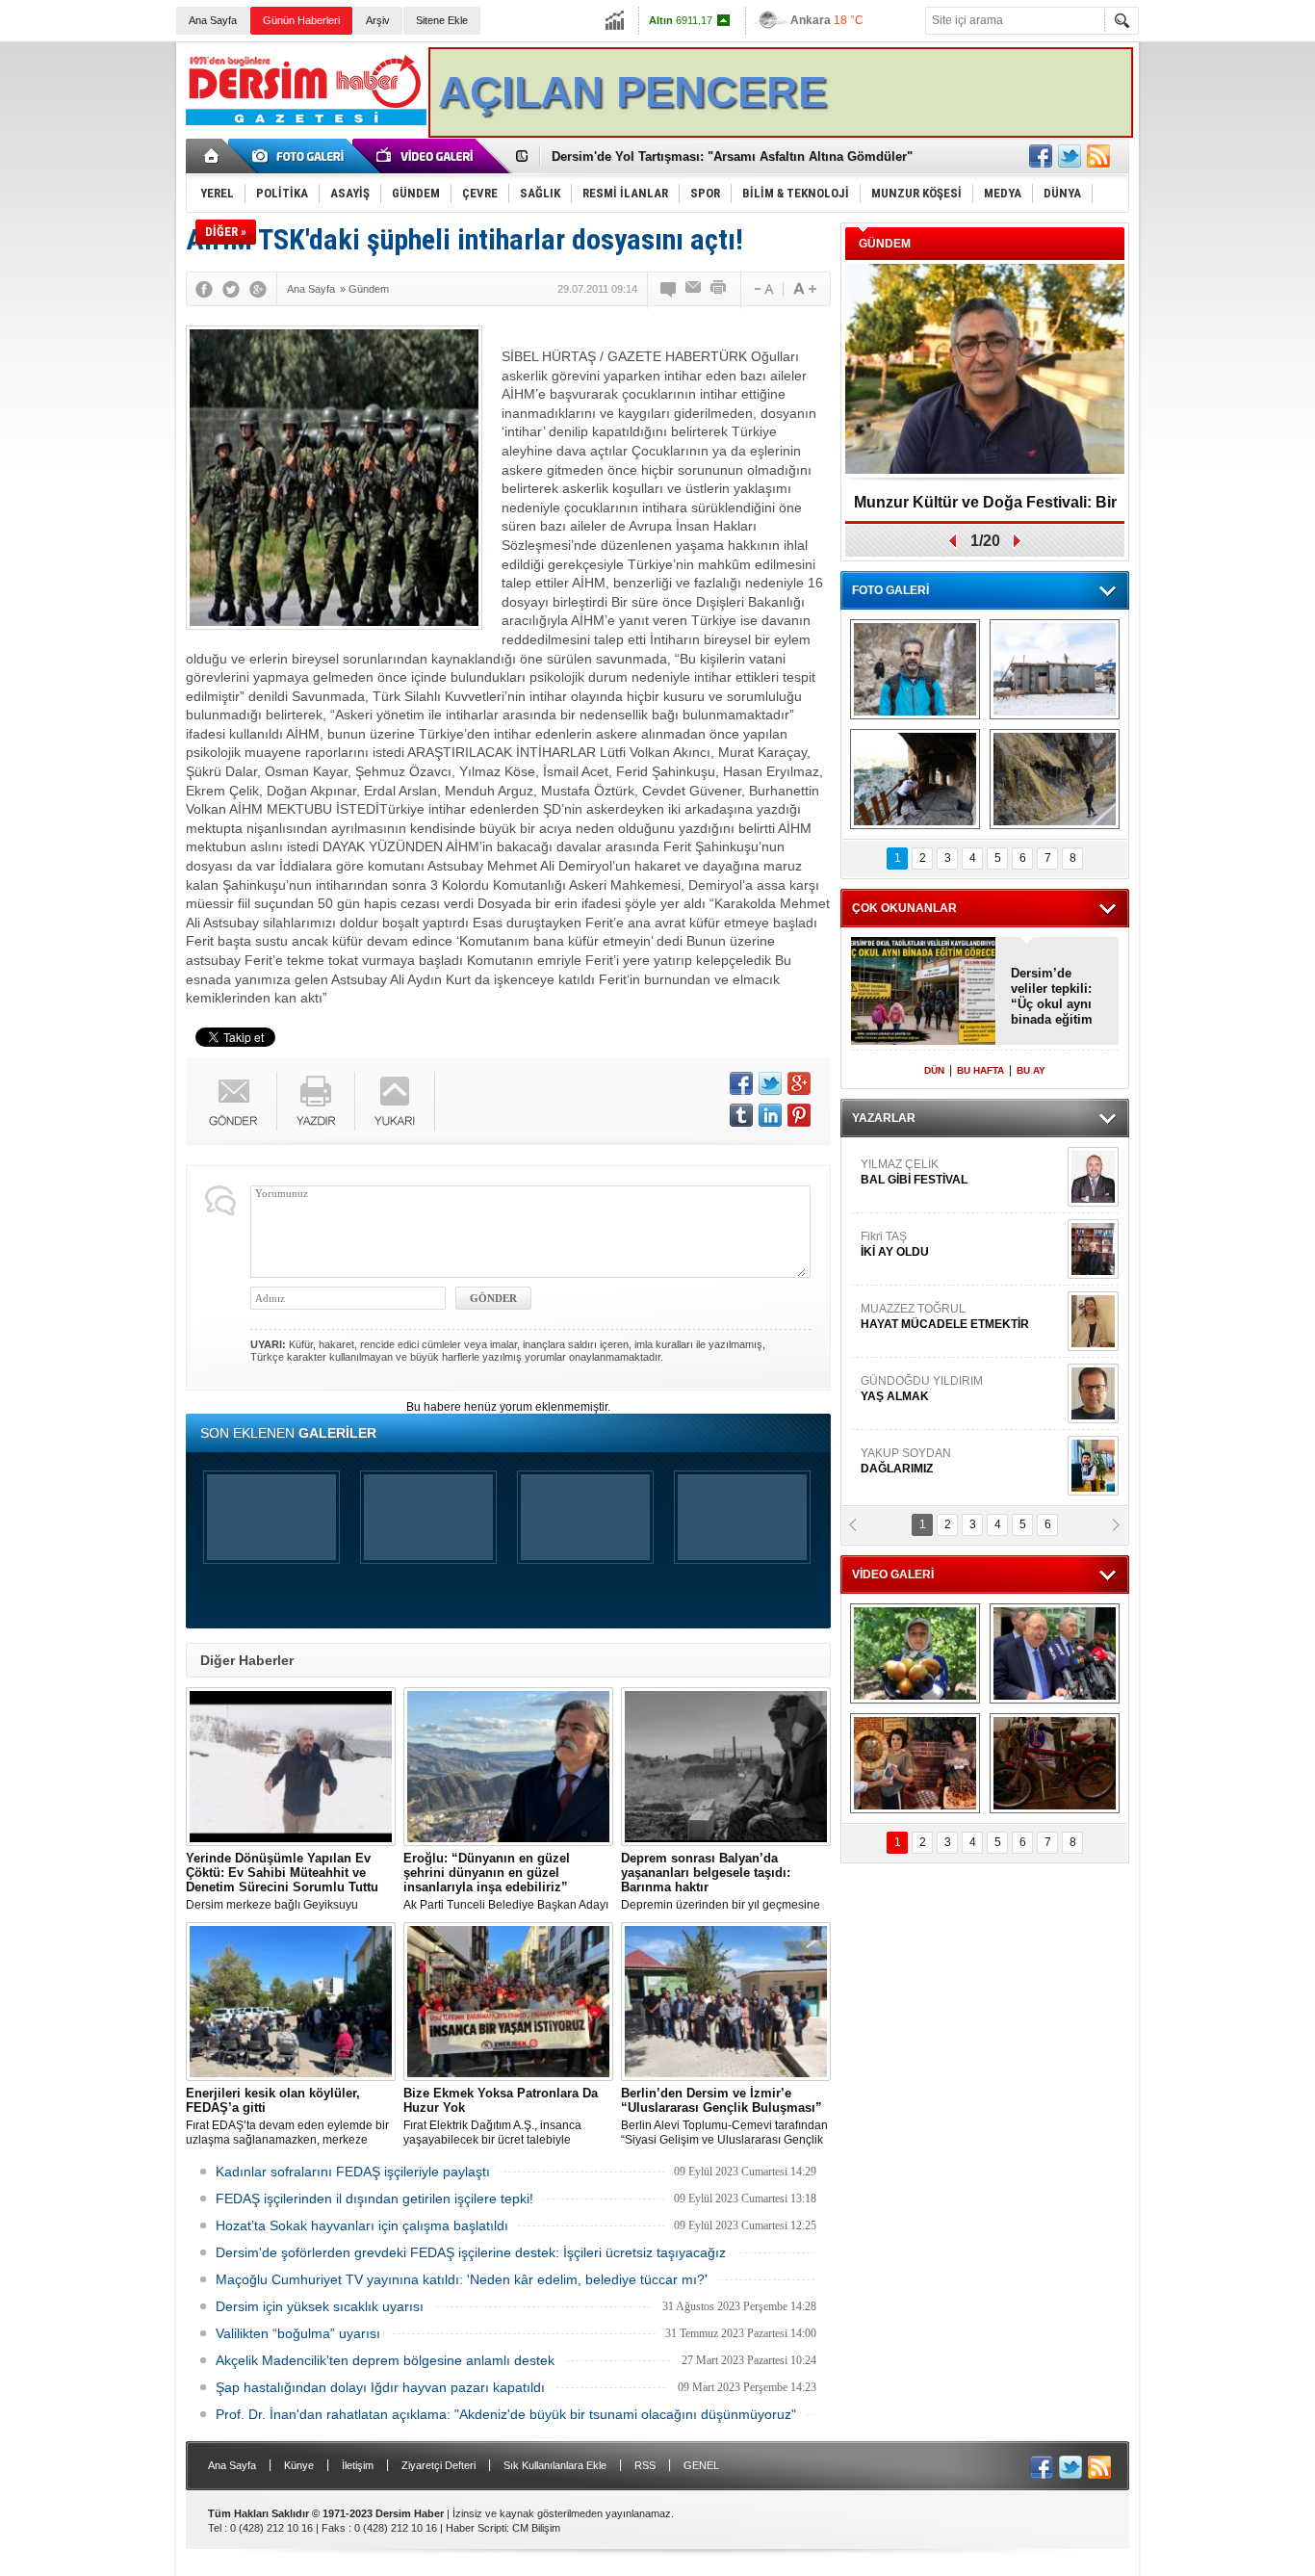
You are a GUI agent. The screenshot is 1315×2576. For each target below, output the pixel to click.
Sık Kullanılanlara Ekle (555, 2465)
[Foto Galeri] (301, 156)
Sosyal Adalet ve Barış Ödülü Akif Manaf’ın (985, 509)
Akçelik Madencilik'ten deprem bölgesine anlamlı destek (385, 2360)
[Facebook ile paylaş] (1041, 156)
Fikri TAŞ (895, 1158)
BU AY (1031, 1070)
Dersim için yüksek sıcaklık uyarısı (320, 2306)
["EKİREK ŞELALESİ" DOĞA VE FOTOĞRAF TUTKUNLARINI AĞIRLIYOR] (915, 669)
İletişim (358, 2465)
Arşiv (378, 20)
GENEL (701, 2465)
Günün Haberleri (301, 20)
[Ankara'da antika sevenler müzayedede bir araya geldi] (1055, 1763)
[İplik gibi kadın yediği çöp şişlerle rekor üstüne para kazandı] (915, 1763)
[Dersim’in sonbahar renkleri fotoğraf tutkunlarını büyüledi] (915, 779)
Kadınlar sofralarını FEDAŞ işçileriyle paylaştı (353, 2172)
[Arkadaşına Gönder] (694, 289)
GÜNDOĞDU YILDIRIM (922, 1302)
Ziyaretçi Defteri (438, 2465)
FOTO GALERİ (890, 590)
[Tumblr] (741, 1115)
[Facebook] (204, 289)
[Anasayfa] (212, 156)
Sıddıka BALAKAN (911, 1446)
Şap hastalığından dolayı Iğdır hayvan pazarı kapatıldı (380, 2387)
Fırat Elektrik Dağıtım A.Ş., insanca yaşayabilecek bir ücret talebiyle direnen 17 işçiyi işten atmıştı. (501, 2117)
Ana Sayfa (213, 20)
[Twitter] (231, 289)
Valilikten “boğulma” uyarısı (298, 2333)
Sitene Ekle (442, 20)
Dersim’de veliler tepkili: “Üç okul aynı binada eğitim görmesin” (1052, 997)
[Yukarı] (395, 1101)
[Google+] (258, 289)
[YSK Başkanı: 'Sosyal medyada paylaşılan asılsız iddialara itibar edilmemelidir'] (1055, 1653)
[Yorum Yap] (669, 289)
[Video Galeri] (426, 156)
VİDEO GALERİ (893, 1574)
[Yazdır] (719, 289)
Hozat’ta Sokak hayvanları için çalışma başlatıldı (362, 2225)
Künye (299, 2465)
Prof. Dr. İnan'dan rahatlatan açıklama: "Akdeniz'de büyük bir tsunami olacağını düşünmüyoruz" (506, 2414)
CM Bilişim (536, 2528)
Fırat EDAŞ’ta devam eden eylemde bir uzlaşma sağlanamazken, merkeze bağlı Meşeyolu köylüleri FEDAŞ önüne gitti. (288, 2117)
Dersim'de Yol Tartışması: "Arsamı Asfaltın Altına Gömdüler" (732, 156)
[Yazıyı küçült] (762, 289)
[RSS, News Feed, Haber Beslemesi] (1098, 156)
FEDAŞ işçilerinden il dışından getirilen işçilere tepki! (374, 2199)
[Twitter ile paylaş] (1070, 156)
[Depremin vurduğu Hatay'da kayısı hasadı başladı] (915, 1653)
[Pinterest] (799, 1115)
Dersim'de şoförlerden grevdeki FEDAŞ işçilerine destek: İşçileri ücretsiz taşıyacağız (471, 2252)
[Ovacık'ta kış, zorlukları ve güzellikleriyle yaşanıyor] (1055, 669)
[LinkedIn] (770, 1115)
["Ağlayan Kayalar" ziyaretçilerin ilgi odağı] (1055, 779)
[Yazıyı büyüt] (805, 289)
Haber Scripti (476, 2528)
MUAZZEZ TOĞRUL (945, 1230)
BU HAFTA (980, 1070)
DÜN (934, 1070)
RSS (645, 2465)
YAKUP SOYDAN (906, 1374)
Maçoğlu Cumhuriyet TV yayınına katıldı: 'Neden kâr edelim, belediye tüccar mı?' (462, 2279)
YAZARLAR (884, 1118)
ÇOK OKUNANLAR (904, 908)
